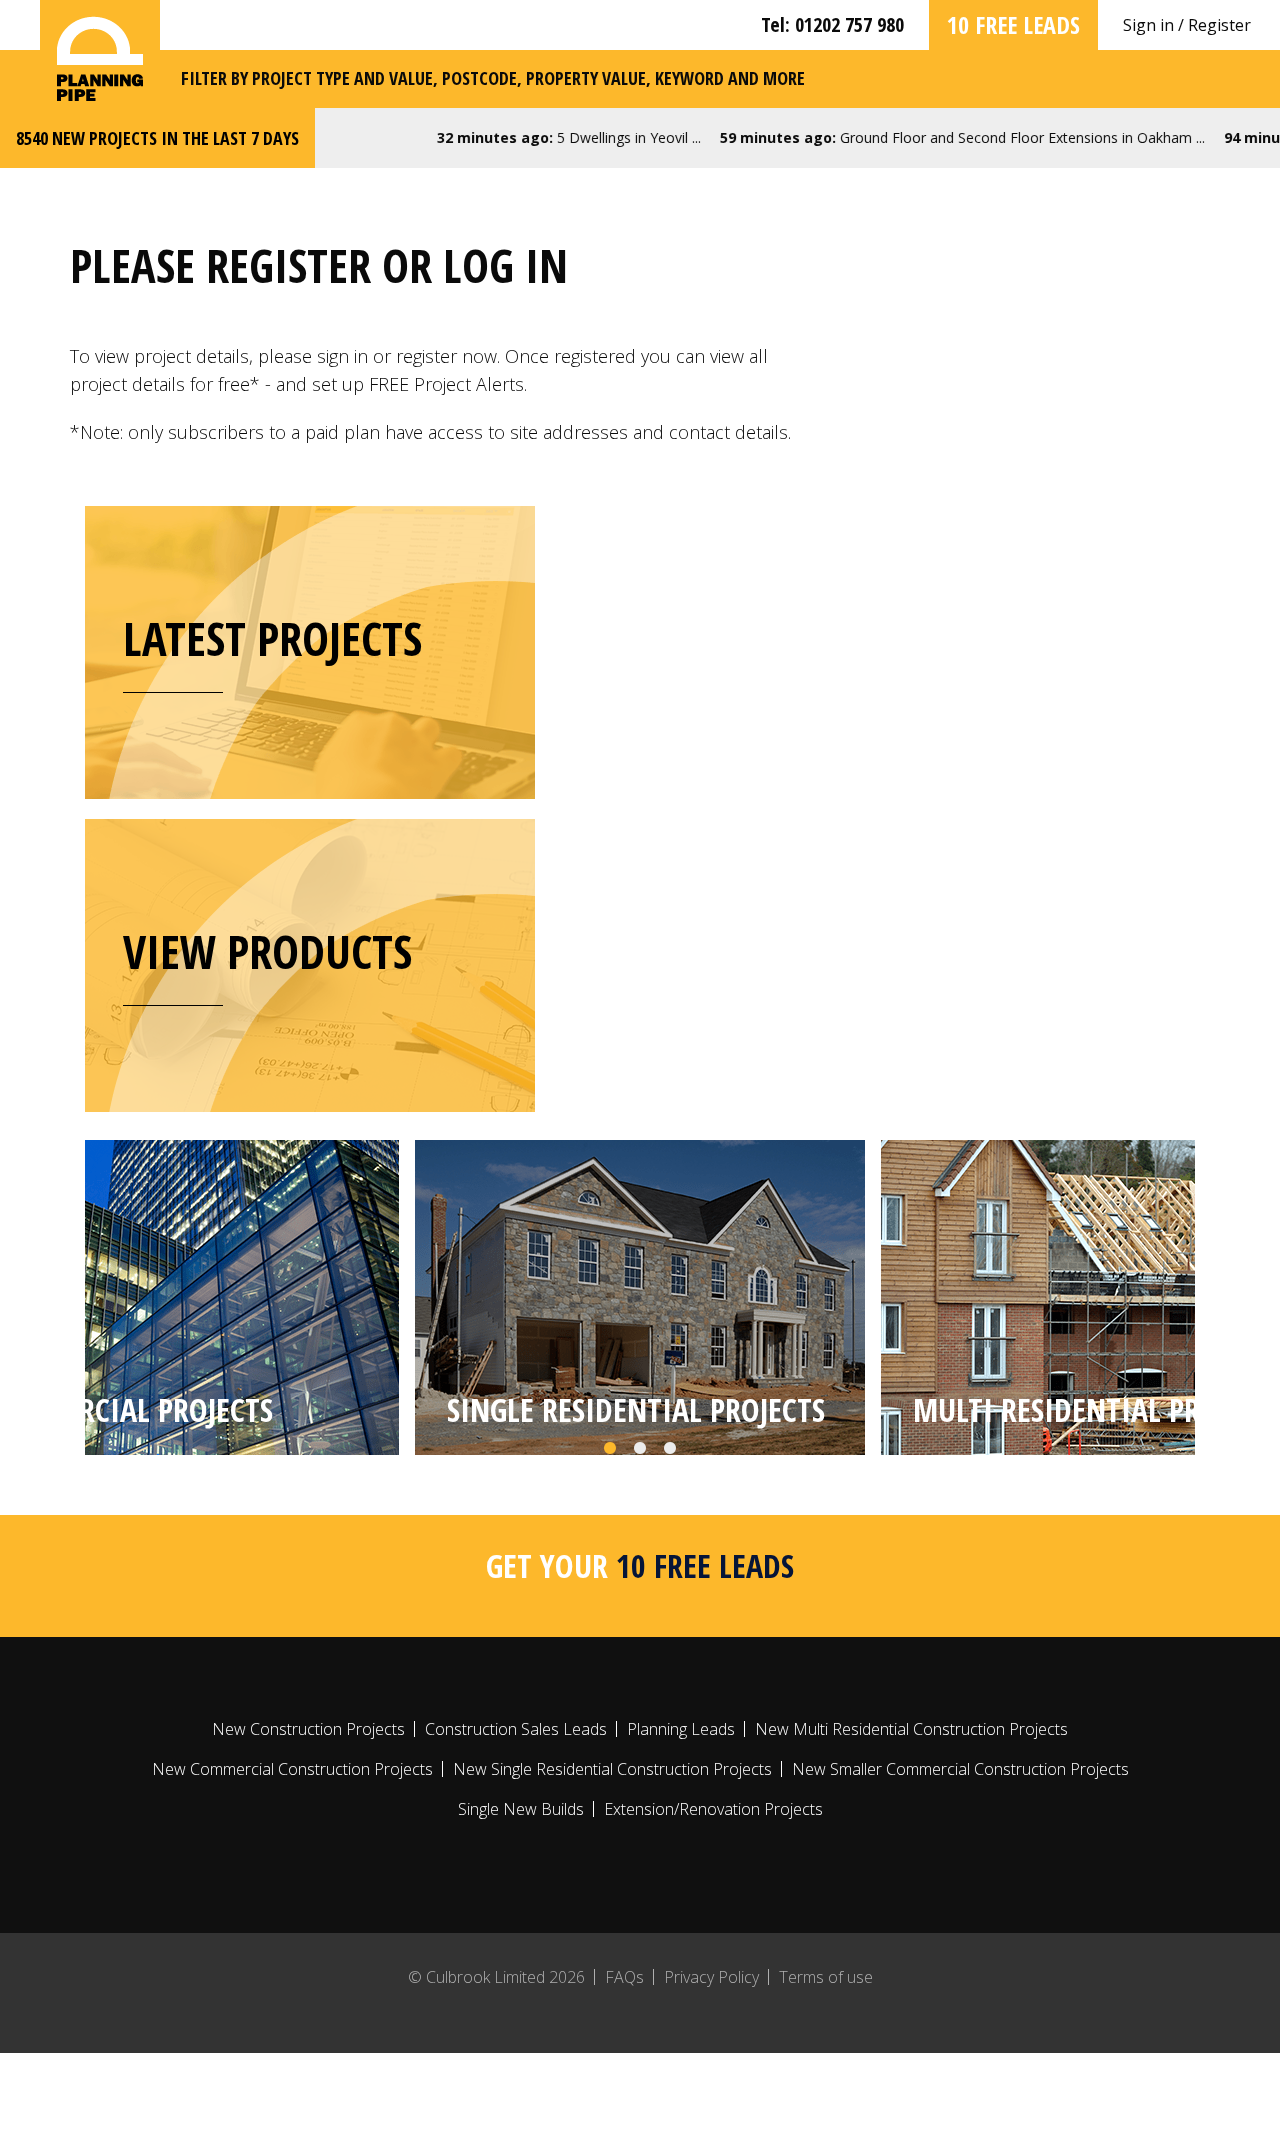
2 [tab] (640, 1449)
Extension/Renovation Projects (713, 1809)
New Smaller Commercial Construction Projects (960, 1769)
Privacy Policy (711, 1977)
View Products (267, 951)
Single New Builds (521, 1809)
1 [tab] (610, 1449)
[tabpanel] (640, 1297)
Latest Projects (272, 638)
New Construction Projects (308, 1729)
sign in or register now (407, 356)
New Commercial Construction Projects (292, 1769)
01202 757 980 (849, 24)
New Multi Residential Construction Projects (911, 1729)
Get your (640, 1565)
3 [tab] (670, 1449)
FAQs (624, 1977)
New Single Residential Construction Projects (612, 1769)
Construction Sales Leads (516, 1729)
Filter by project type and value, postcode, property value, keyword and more (493, 78)
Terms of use (826, 1977)
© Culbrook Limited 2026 (496, 1977)
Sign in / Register (1187, 25)
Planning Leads (681, 1729)
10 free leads (1013, 24)
